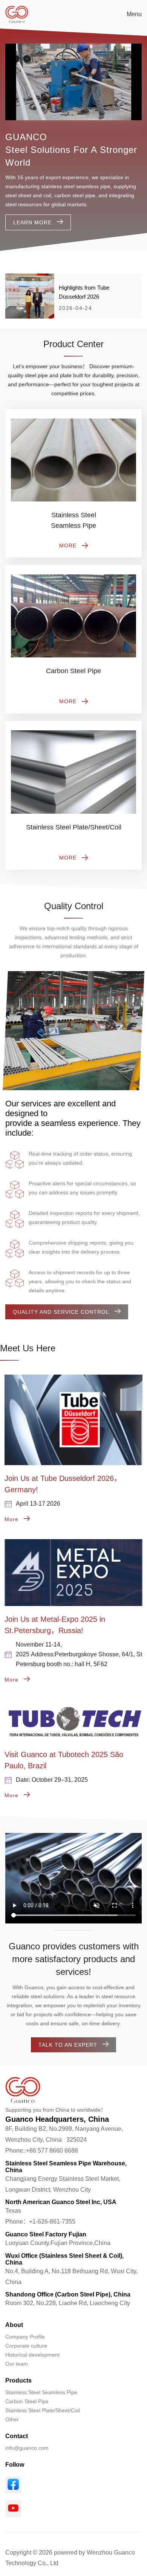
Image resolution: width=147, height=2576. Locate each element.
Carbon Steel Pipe (27, 2401)
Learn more (32, 222)
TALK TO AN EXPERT (68, 2045)
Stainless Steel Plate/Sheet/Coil (43, 2410)
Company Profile (25, 2337)
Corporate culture (26, 2346)
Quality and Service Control (61, 1312)
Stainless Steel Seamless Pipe (41, 2392)
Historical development (32, 2355)
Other (12, 2419)
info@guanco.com (27, 2448)
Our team (17, 2364)
